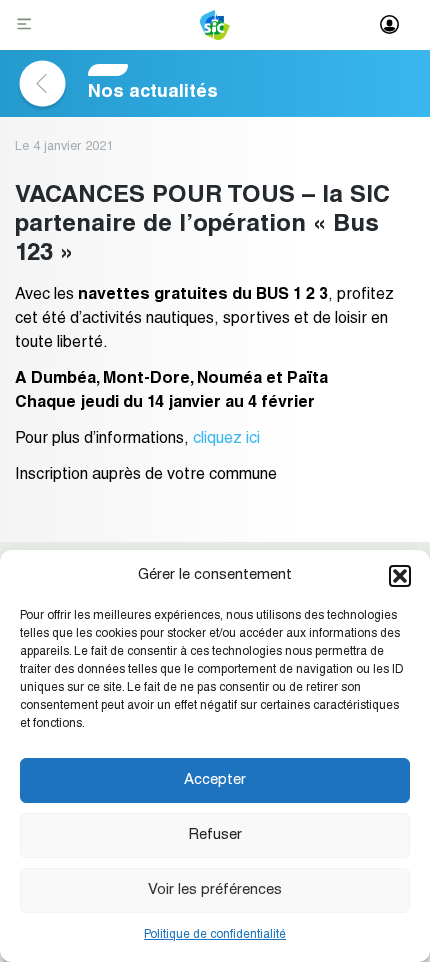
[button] (400, 576)
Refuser (215, 835)
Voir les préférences (215, 890)
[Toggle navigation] (26, 25)
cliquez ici (226, 440)
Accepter (215, 780)
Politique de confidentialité (215, 935)
